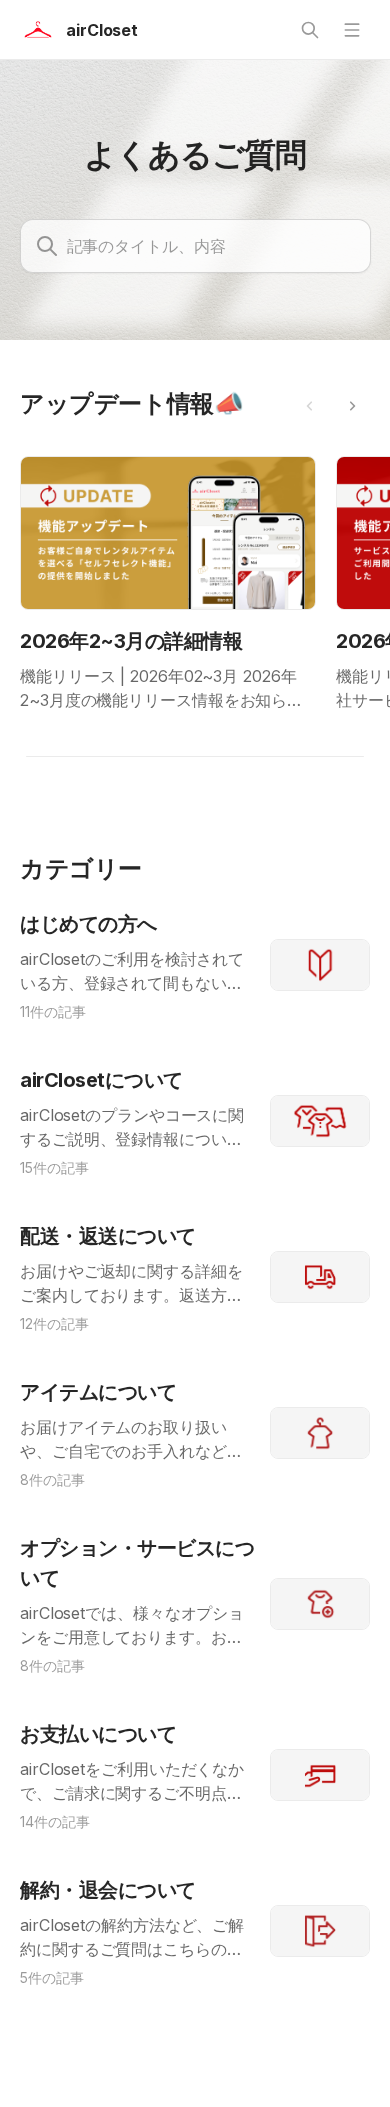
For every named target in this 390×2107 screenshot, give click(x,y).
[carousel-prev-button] (310, 406)
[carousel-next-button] (352, 406)
